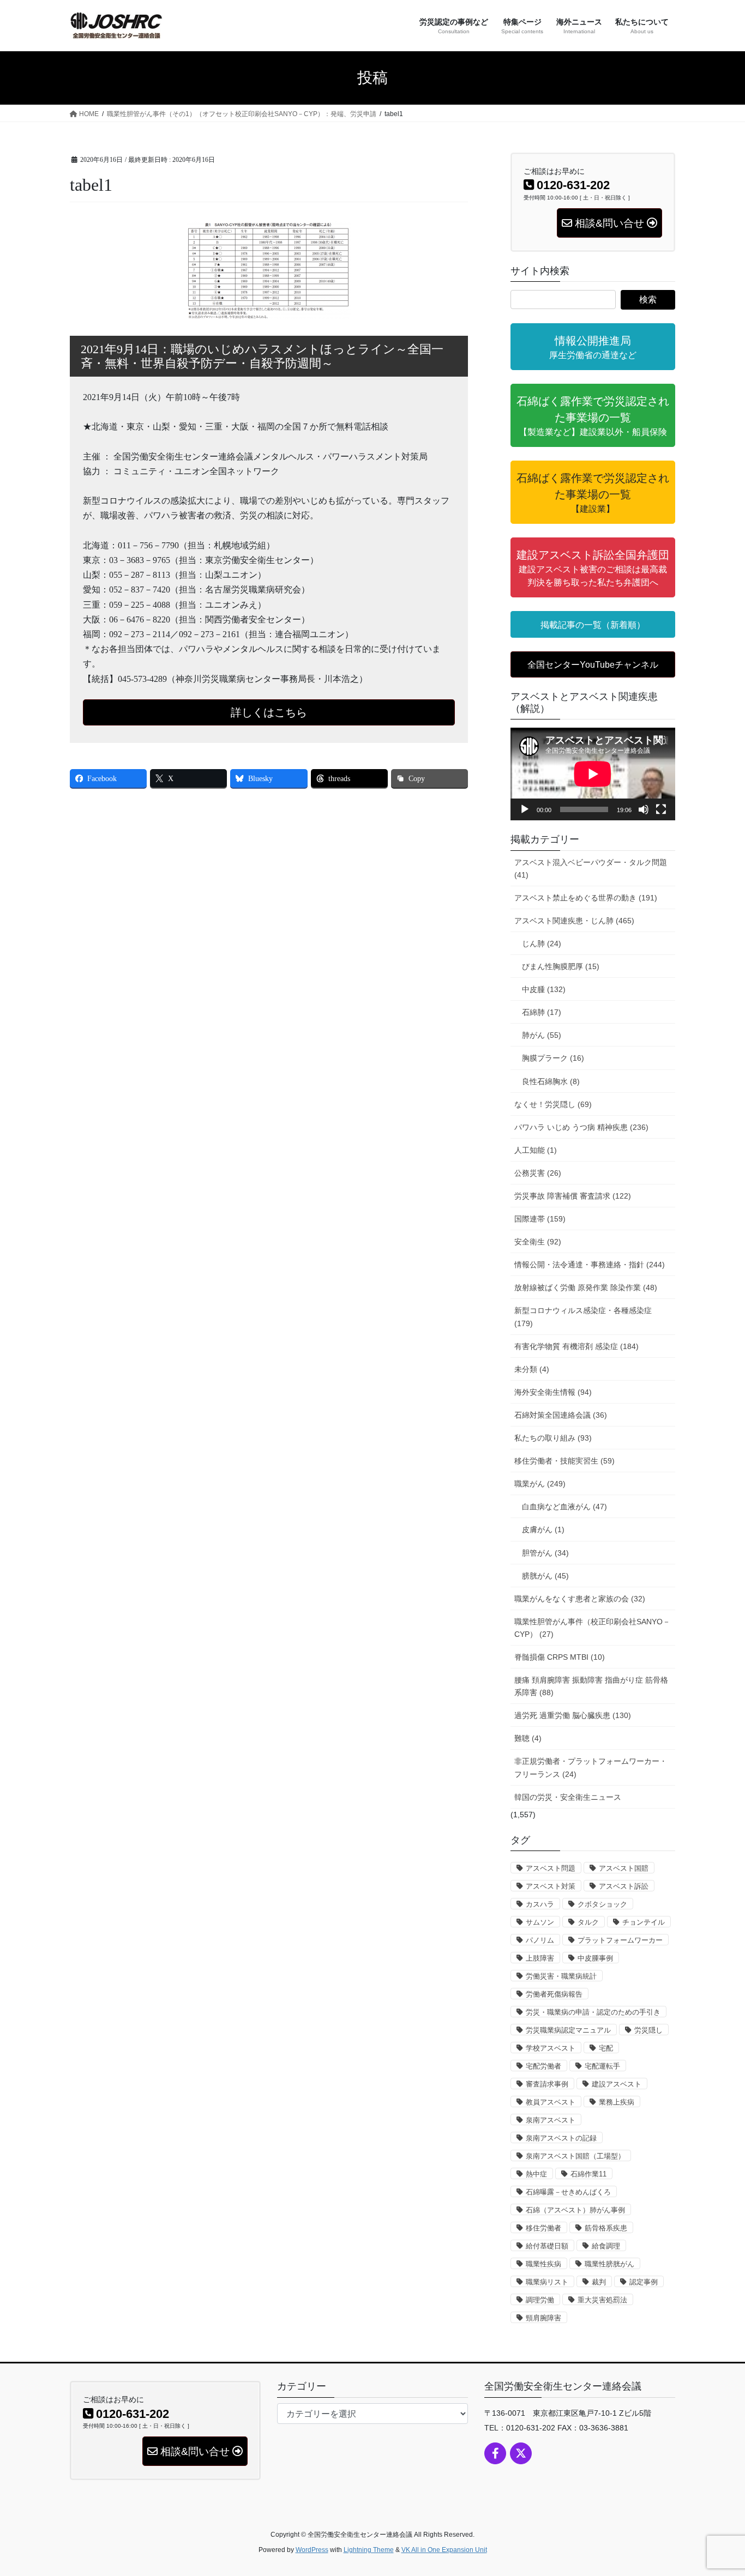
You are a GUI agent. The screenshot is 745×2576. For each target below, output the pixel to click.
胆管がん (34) (545, 1553)
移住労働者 (543, 2228)
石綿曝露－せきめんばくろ (568, 2192)
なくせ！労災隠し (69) (553, 1104)
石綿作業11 (588, 2174)
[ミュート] (644, 809)
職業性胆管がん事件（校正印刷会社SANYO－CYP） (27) (592, 1628)
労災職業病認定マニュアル (568, 2030)
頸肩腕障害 (543, 2318)
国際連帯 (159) (540, 1219)
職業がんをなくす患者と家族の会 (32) (580, 1599)
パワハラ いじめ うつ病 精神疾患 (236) (581, 1127)
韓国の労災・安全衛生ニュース (568, 1797)
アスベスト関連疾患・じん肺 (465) (574, 921)
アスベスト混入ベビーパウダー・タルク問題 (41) (591, 869)
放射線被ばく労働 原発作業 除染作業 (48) (586, 1287)
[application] (593, 774)
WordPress (312, 2550)
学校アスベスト (551, 2048)
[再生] (525, 809)
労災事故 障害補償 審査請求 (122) (573, 1196)
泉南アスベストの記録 (561, 2138)
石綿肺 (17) (542, 1012)
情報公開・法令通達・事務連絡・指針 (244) (590, 1265)
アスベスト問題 (551, 1868)
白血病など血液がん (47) (564, 1507)
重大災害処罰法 (602, 2300)
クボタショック (602, 1904)
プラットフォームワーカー (620, 1940)
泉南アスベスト (551, 2120)
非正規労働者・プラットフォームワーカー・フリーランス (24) (591, 1767)
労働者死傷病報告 (554, 1994)
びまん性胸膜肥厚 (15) (561, 966)
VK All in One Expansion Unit (444, 2550)
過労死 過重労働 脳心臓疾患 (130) (573, 1715)
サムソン (540, 1922)
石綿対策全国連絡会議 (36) (561, 1415)
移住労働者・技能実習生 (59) (564, 1461)
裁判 (599, 2282)
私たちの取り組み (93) (553, 1438)
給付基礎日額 (547, 2246)
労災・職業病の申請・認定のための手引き (593, 2012)
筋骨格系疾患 (606, 2228)
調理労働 (540, 2300)
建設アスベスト (617, 2084)
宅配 (606, 2048)
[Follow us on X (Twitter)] (521, 2453)
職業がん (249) (540, 1484)
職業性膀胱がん (609, 2264)
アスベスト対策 (551, 1886)
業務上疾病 (617, 2102)
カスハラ (540, 1904)
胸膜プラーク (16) (553, 1058)
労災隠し (648, 2030)
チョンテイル (644, 1922)
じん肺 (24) (542, 944)
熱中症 (536, 2174)
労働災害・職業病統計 (561, 1976)
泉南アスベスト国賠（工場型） (575, 2156)
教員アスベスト (551, 2102)
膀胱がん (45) (545, 1576)
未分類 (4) (532, 1369)
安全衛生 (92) (538, 1242)
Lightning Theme (369, 2550)
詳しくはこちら (269, 712)
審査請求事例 (547, 2084)
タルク (588, 1922)
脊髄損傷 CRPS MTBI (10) (560, 1657)
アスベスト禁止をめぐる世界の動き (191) (586, 898)
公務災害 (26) (538, 1173)
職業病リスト (547, 2282)
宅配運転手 (602, 2066)
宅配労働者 (543, 2066)
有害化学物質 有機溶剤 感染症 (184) (576, 1346)
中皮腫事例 (595, 1958)
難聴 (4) (528, 1738)
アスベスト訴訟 (624, 1886)
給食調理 (606, 2246)
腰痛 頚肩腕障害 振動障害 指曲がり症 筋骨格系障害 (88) (591, 1686)
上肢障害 (540, 1958)
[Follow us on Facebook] (495, 2453)
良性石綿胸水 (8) (551, 1081)
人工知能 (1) (536, 1150)
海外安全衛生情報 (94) (553, 1392)
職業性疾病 (543, 2264)
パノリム (540, 1940)
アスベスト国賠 (624, 1868)
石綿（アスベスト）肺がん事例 (575, 2210)
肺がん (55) (542, 1035)
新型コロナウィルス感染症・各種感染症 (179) (583, 1317)
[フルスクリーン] (661, 809)
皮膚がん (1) (543, 1529)
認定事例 (644, 2282)
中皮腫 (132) (544, 989)
